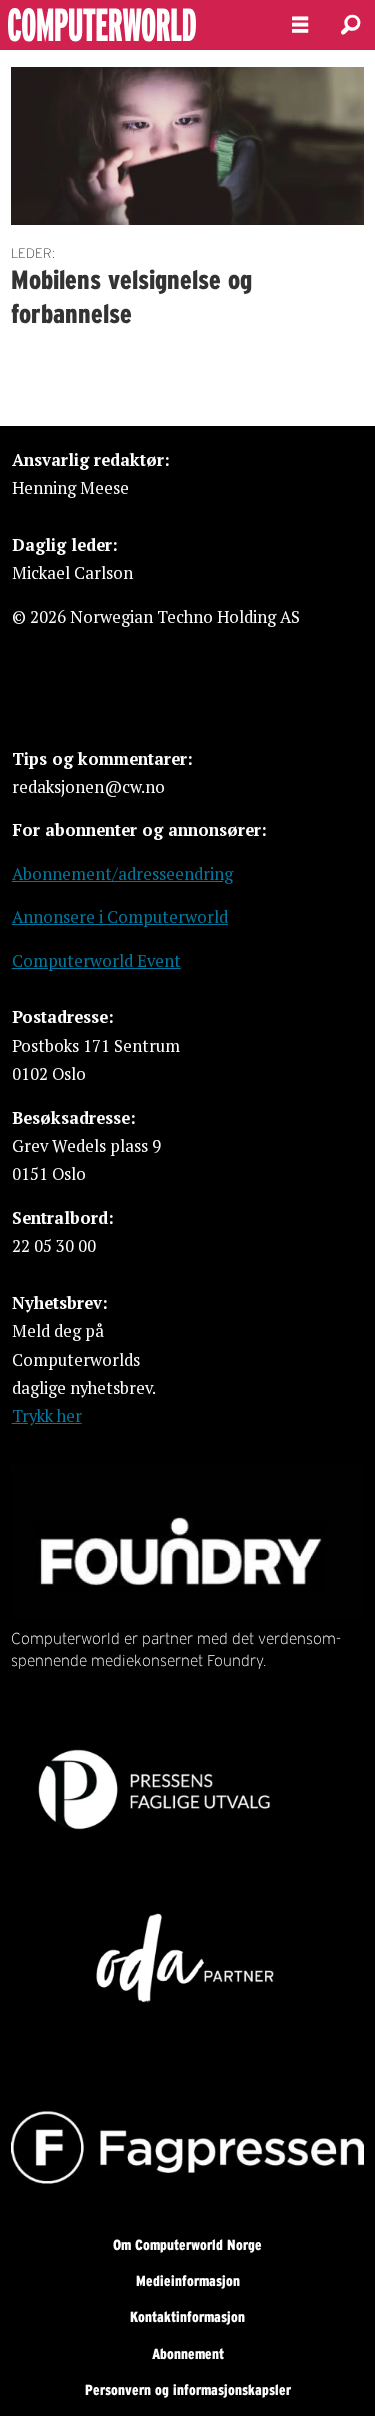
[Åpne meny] (300, 25)
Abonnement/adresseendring (122, 874)
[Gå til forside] (129, 24)
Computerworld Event (96, 961)
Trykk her (47, 1416)
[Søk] (350, 25)
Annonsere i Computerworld (120, 917)
